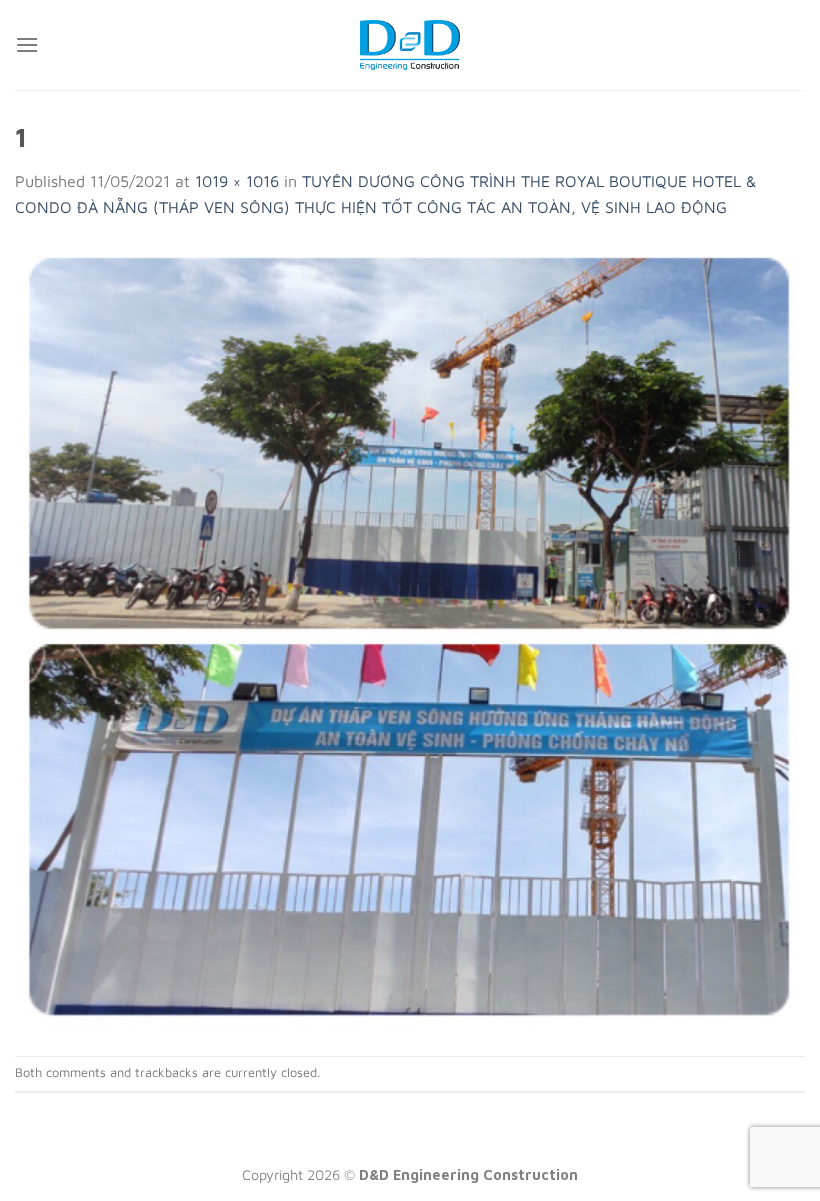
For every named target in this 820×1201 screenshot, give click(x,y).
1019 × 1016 (237, 181)
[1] (410, 636)
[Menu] (27, 44)
